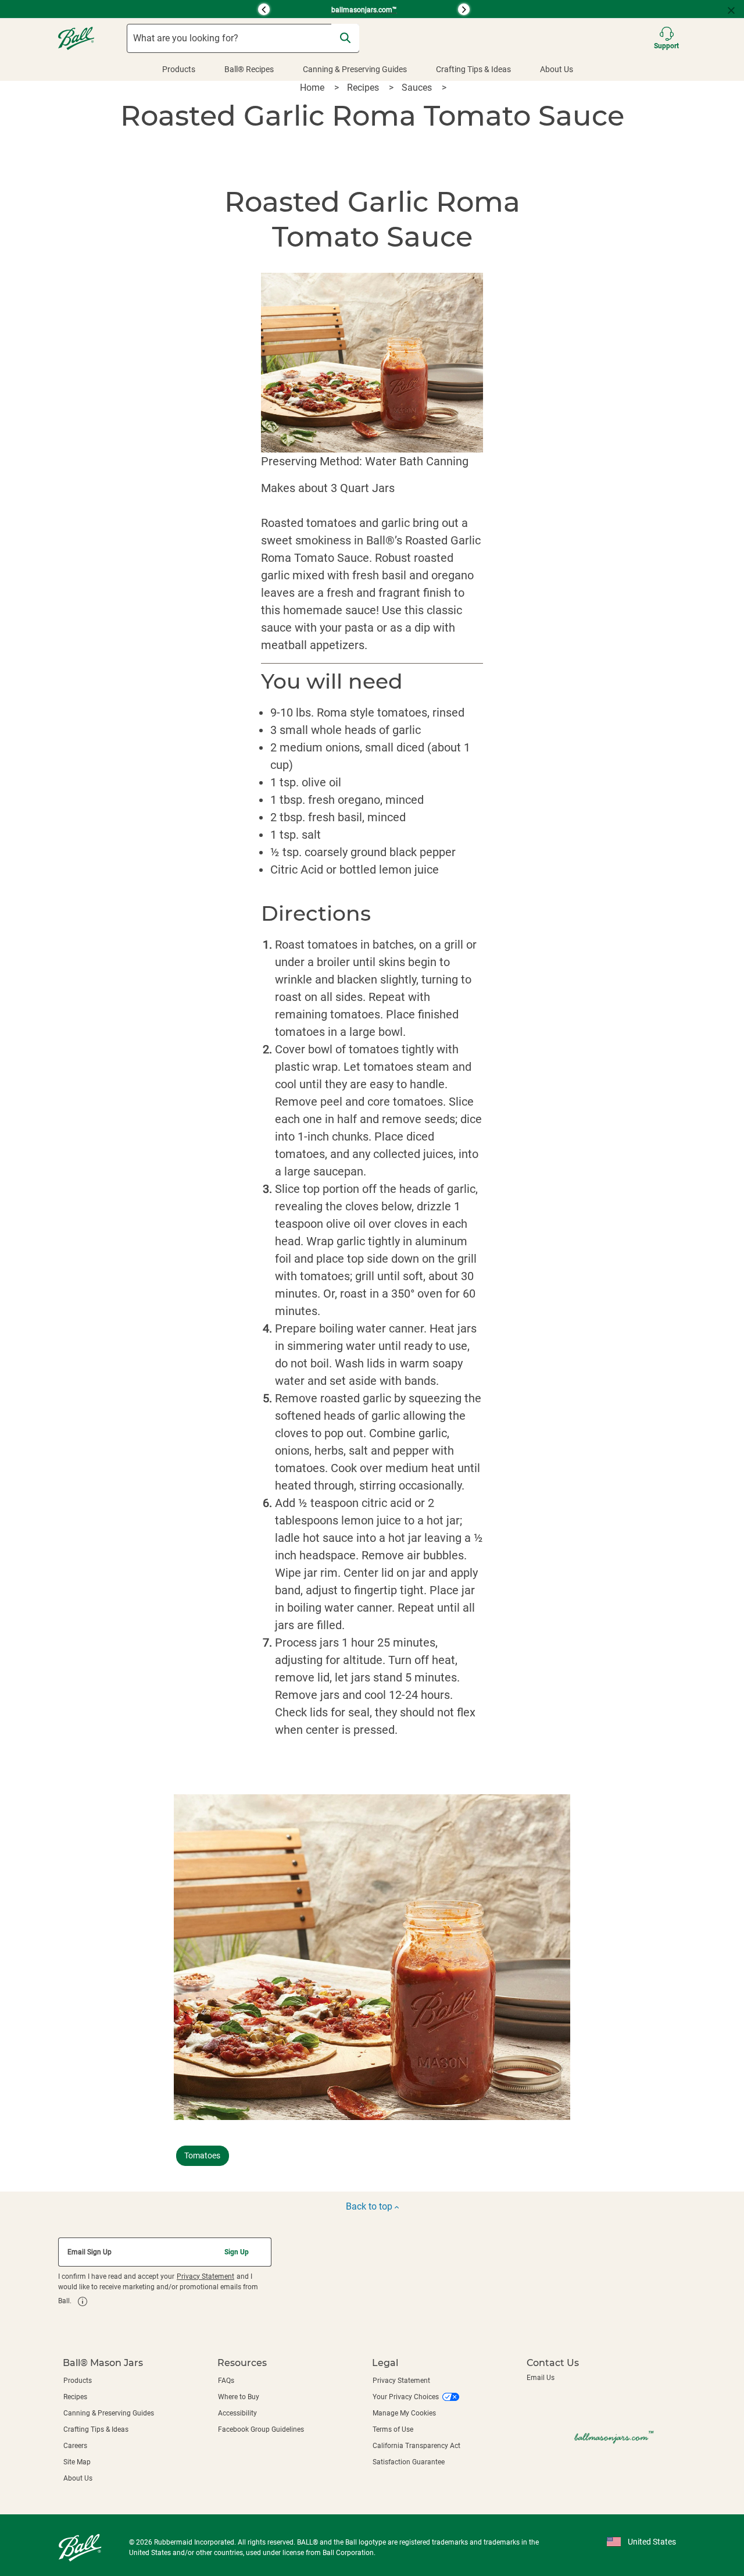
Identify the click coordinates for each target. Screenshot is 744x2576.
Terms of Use (393, 2429)
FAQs (226, 2381)
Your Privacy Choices (406, 2397)
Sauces (418, 88)
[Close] (736, 9)
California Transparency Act (416, 2446)
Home (313, 88)
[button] (160, 9)
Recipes (364, 88)
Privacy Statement (205, 2276)
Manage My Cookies (404, 2413)
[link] (83, 2301)
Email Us (541, 2378)
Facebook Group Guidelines (261, 2429)
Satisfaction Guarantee (409, 2462)
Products (179, 69)
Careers (75, 2446)
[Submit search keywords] (345, 38)
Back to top (370, 2206)
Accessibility (237, 2413)
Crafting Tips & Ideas (473, 69)
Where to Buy (239, 2397)
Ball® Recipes (249, 69)
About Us (557, 69)
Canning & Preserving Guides (355, 69)
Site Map (77, 2462)
